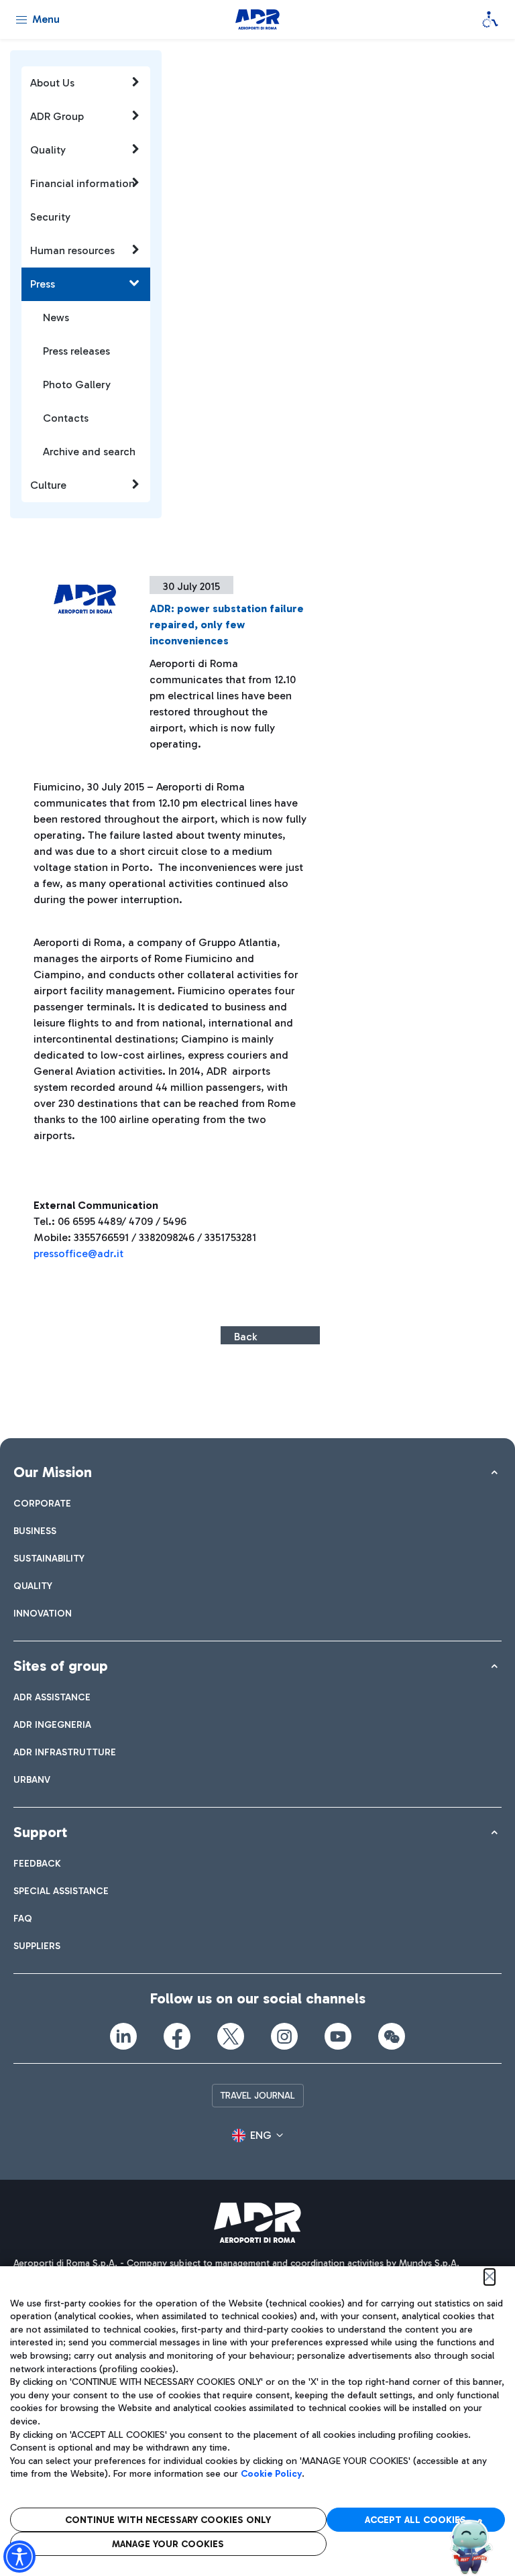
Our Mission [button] (53, 1472)
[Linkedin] (123, 2036)
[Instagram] (284, 2036)
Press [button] (43, 284)
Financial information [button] (82, 183)
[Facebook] (177, 2036)
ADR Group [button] (57, 116)
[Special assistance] (490, 19)
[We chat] (392, 2036)
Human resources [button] (72, 250)
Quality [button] (48, 150)
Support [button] (40, 1832)
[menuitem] (42, 1504)
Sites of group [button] (61, 1666)
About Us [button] (52, 83)
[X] (231, 2036)
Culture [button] (48, 485)
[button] (257, 2135)
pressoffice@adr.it (78, 1253)
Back (245, 1337)
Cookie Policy (271, 2474)
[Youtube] (338, 2036)
